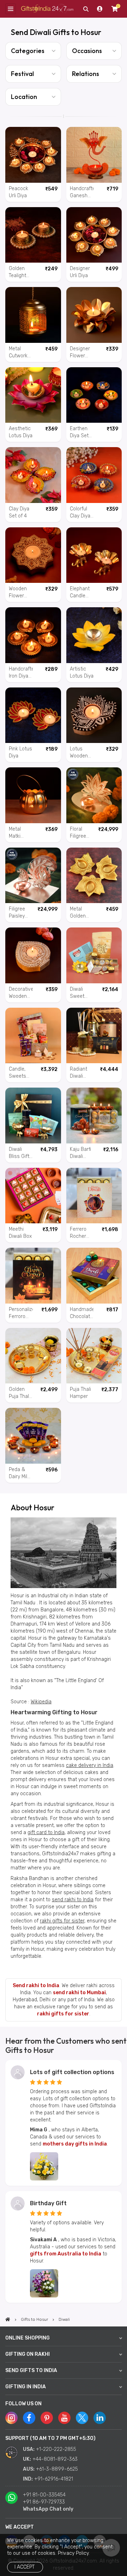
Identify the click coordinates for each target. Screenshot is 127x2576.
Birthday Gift (48, 2203)
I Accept (25, 2567)
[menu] (11, 9)
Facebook (29, 2418)
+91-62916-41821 (54, 2479)
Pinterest (47, 2418)
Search (86, 9)
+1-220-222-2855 (56, 2449)
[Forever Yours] (44, 2283)
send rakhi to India (73, 1900)
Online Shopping (28, 2338)
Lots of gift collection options (72, 2072)
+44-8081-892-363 (55, 2459)
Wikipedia (41, 1702)
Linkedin (100, 2418)
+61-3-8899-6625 (57, 2469)
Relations (86, 74)
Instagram (11, 2418)
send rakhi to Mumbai (79, 1993)
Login (100, 9)
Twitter (82, 2418)
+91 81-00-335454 (44, 2495)
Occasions (87, 51)
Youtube (64, 2418)
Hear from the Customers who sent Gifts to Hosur (66, 2045)
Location (24, 97)
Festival (22, 74)
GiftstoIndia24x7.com (47, 9)
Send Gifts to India (31, 2370)
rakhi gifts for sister (62, 1921)
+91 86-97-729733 (44, 2502)
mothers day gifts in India (75, 2144)
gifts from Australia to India (66, 2254)
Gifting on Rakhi (28, 2354)
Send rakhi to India (36, 1986)
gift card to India (46, 1833)
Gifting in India (26, 2387)
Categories (28, 51)
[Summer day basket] (44, 2166)
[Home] (8, 2319)
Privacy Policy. (74, 2553)
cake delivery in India (90, 1765)
